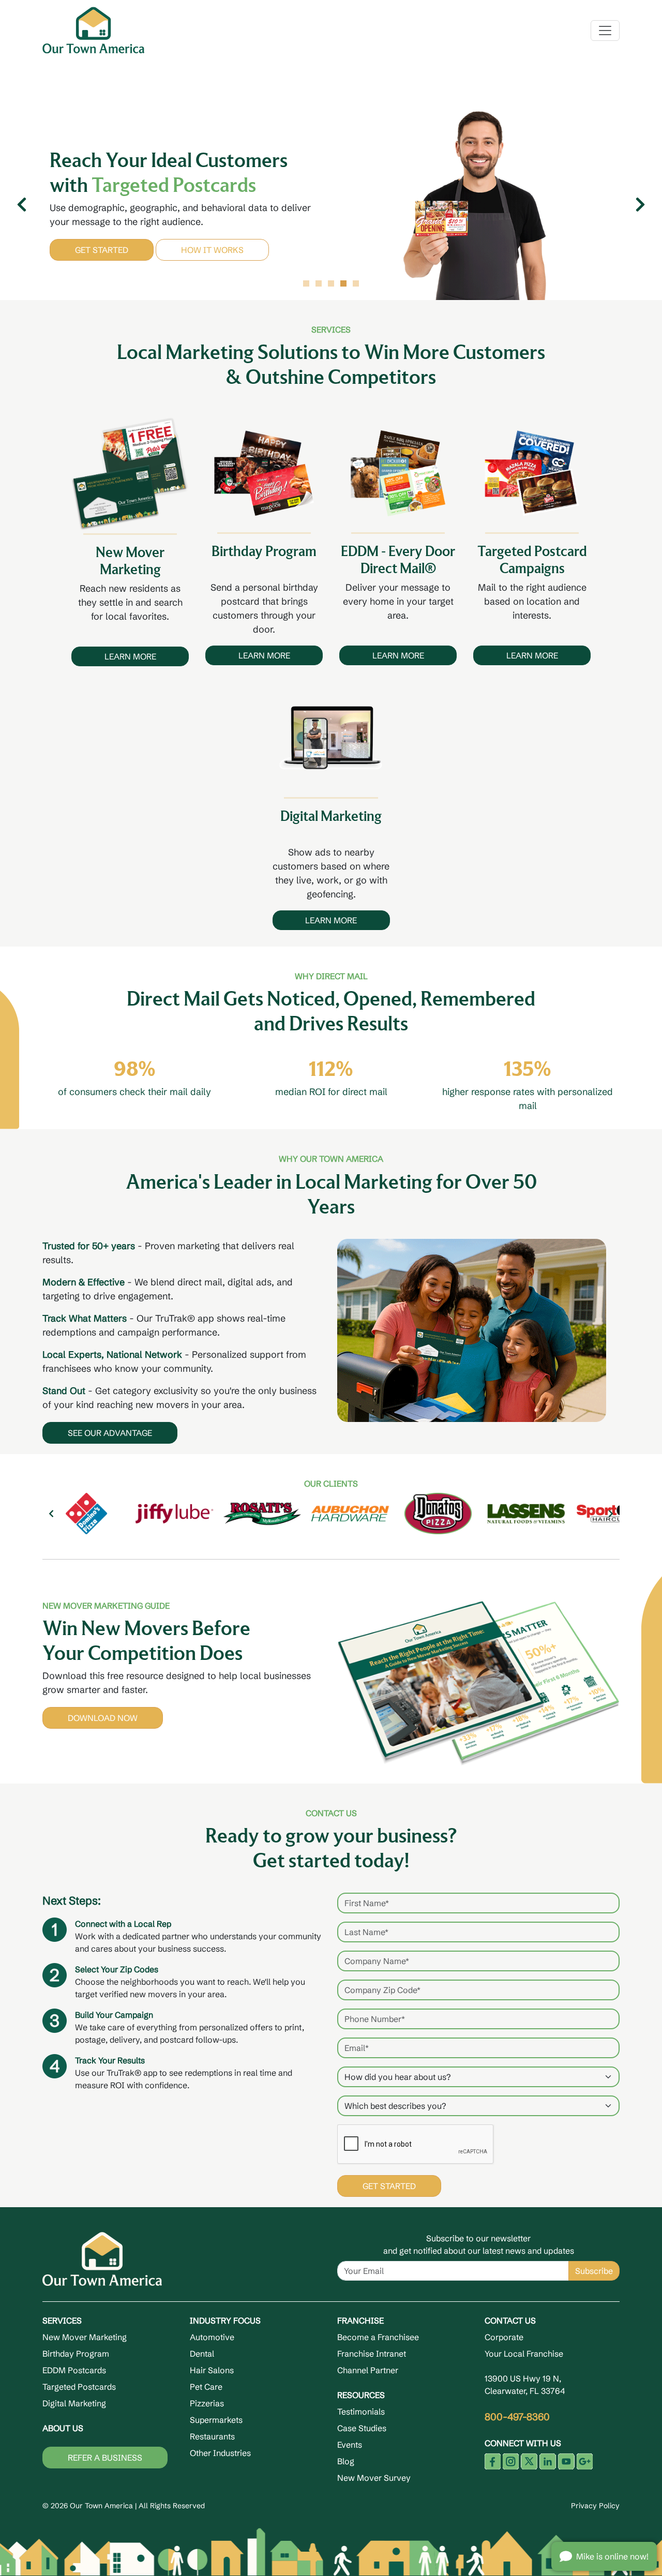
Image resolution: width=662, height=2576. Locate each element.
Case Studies (362, 2428)
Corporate (504, 2337)
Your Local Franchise (524, 2354)
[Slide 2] (319, 283)
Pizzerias (207, 2403)
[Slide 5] (356, 283)
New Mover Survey (374, 2478)
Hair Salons (212, 2370)
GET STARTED (102, 262)
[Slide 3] (331, 283)
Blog (346, 2461)
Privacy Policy (595, 2506)
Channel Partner (368, 2370)
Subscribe (594, 2271)
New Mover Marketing (85, 2337)
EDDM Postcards (74, 2370)
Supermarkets (216, 2420)
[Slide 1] (306, 283)
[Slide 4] (343, 283)
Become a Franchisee (378, 2337)
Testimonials (361, 2412)
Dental (202, 2354)
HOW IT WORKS (212, 262)
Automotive (212, 2337)
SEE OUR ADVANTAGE (110, 1433)
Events (350, 2445)
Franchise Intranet (372, 2354)
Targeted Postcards (79, 2387)
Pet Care (206, 2387)
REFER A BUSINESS (105, 2458)
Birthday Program (76, 2354)
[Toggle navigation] (605, 31)
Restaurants (212, 2436)
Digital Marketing (74, 2403)
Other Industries (220, 2453)
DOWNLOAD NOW (103, 1718)
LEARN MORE (130, 656)
